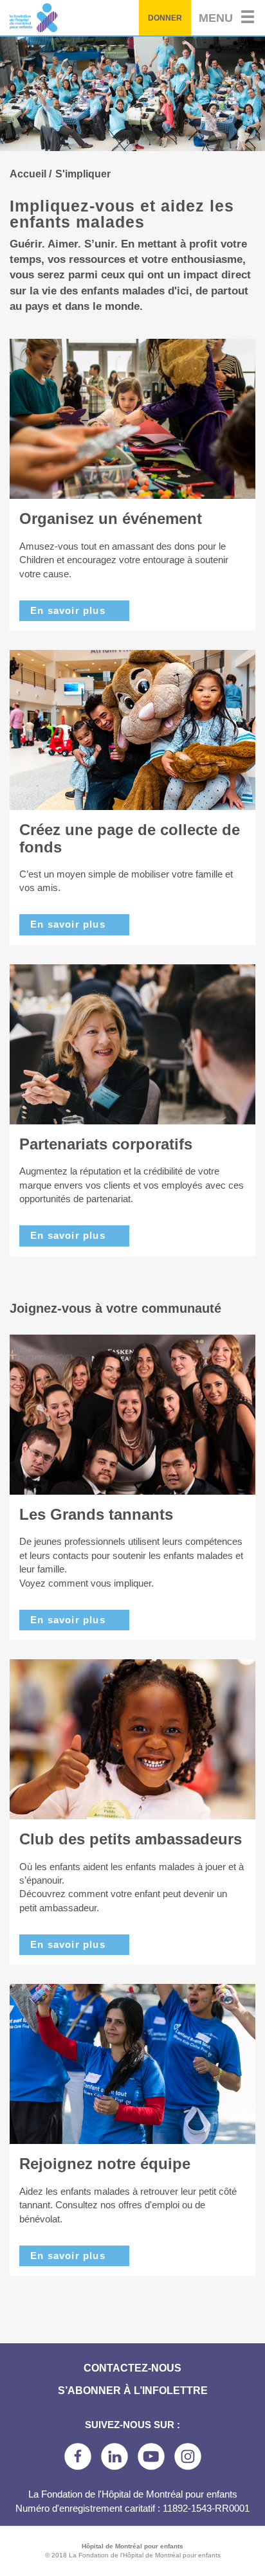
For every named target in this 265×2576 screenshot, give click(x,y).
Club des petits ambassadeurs (131, 1839)
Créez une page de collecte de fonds (130, 838)
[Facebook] (78, 2456)
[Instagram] (188, 2456)
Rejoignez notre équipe (105, 2164)
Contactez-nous (132, 2368)
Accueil (28, 174)
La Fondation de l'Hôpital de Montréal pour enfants (71, 18)
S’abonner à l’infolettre (133, 2391)
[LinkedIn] (114, 2456)
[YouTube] (151, 2456)
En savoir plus (68, 610)
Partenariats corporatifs (106, 1144)
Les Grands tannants (96, 1514)
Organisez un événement (111, 518)
